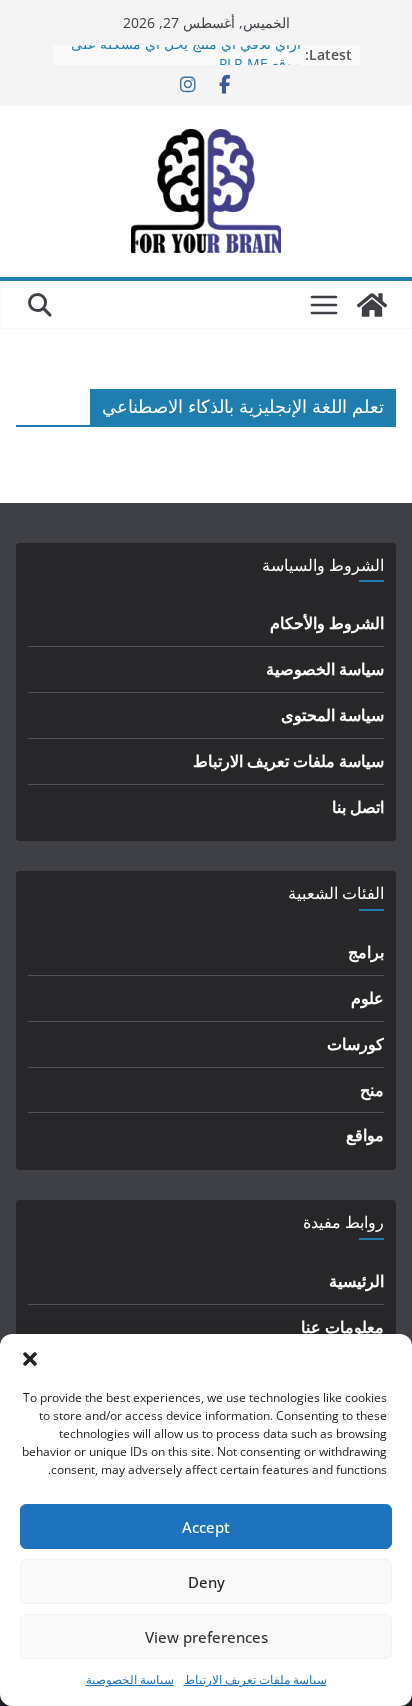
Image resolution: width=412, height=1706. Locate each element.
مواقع (365, 1135)
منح (372, 1090)
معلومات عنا (342, 1327)
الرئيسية (356, 1281)
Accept (206, 1527)
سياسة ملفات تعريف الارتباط (255, 1679)
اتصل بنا (358, 807)
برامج (366, 952)
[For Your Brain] (372, 305)
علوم (367, 998)
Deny (206, 1582)
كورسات (355, 1044)
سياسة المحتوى (332, 715)
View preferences (206, 1637)
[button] (30, 1359)
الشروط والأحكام (327, 623)
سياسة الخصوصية (130, 1679)
